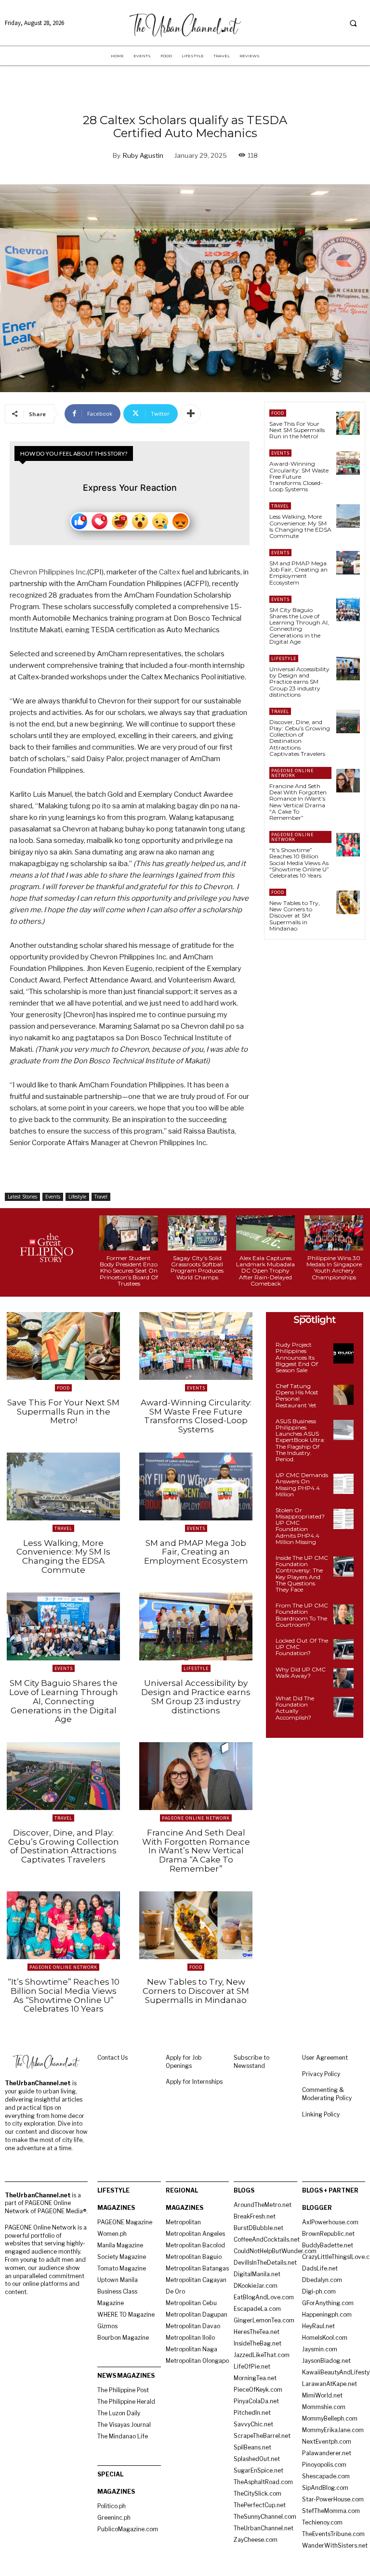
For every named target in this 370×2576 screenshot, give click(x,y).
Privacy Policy (321, 2074)
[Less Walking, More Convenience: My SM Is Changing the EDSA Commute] (348, 516)
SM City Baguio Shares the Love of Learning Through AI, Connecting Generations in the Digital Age (299, 626)
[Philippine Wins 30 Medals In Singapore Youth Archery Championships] (334, 1233)
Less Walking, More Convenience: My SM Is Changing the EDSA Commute (300, 526)
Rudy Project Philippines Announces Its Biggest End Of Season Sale (297, 1357)
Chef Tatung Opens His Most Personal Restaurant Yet (297, 1396)
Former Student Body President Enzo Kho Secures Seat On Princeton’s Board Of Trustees (129, 1271)
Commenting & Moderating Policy (327, 2094)
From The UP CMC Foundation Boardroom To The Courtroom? (302, 1615)
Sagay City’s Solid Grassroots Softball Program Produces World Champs (197, 1268)
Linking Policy (321, 2114)
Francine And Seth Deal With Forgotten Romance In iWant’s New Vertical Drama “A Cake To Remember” (298, 802)
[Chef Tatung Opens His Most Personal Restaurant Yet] (344, 1395)
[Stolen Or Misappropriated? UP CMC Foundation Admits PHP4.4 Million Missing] (344, 1519)
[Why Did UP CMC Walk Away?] (344, 1678)
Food (278, 413)
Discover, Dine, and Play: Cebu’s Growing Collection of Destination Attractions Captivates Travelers (300, 738)
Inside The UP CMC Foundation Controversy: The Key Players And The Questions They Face (302, 1574)
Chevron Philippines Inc (48, 572)
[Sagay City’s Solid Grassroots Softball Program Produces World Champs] (197, 1233)
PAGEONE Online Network (292, 773)
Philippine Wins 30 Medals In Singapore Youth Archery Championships (334, 1268)
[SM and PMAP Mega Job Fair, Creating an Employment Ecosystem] (348, 563)
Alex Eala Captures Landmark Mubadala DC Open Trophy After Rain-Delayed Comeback (265, 1271)
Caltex (170, 572)
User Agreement (325, 2058)
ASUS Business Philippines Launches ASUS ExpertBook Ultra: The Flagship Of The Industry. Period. (300, 1440)
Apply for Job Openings (184, 2062)
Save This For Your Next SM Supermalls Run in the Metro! (297, 430)
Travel (101, 1197)
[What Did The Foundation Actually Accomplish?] (344, 1707)
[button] (353, 23)
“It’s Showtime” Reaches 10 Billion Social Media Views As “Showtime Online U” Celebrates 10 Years (299, 863)
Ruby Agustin (143, 155)
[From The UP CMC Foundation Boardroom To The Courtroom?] (344, 1614)
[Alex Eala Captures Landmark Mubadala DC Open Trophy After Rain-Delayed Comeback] (265, 1233)
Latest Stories (22, 1197)
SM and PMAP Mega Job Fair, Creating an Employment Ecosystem (298, 573)
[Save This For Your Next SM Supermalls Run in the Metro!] (348, 423)
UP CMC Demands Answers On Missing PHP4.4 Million (302, 1485)
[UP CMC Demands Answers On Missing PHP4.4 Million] (344, 1484)
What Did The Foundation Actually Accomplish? (295, 1708)
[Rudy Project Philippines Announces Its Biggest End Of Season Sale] (344, 1353)
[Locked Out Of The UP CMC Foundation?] (344, 1649)
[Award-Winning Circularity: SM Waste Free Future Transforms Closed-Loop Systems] (348, 463)
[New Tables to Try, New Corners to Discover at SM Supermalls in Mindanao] (348, 902)
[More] (191, 414)
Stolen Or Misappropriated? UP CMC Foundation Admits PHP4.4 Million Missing (300, 1526)
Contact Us (112, 2058)
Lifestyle (77, 1197)
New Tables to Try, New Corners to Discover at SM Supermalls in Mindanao (295, 916)
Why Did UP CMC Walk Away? (301, 1672)
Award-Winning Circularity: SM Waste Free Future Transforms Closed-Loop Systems (299, 476)
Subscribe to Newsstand (251, 2062)
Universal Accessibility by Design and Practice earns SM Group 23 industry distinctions (299, 682)
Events (53, 1197)
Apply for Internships (194, 2082)
